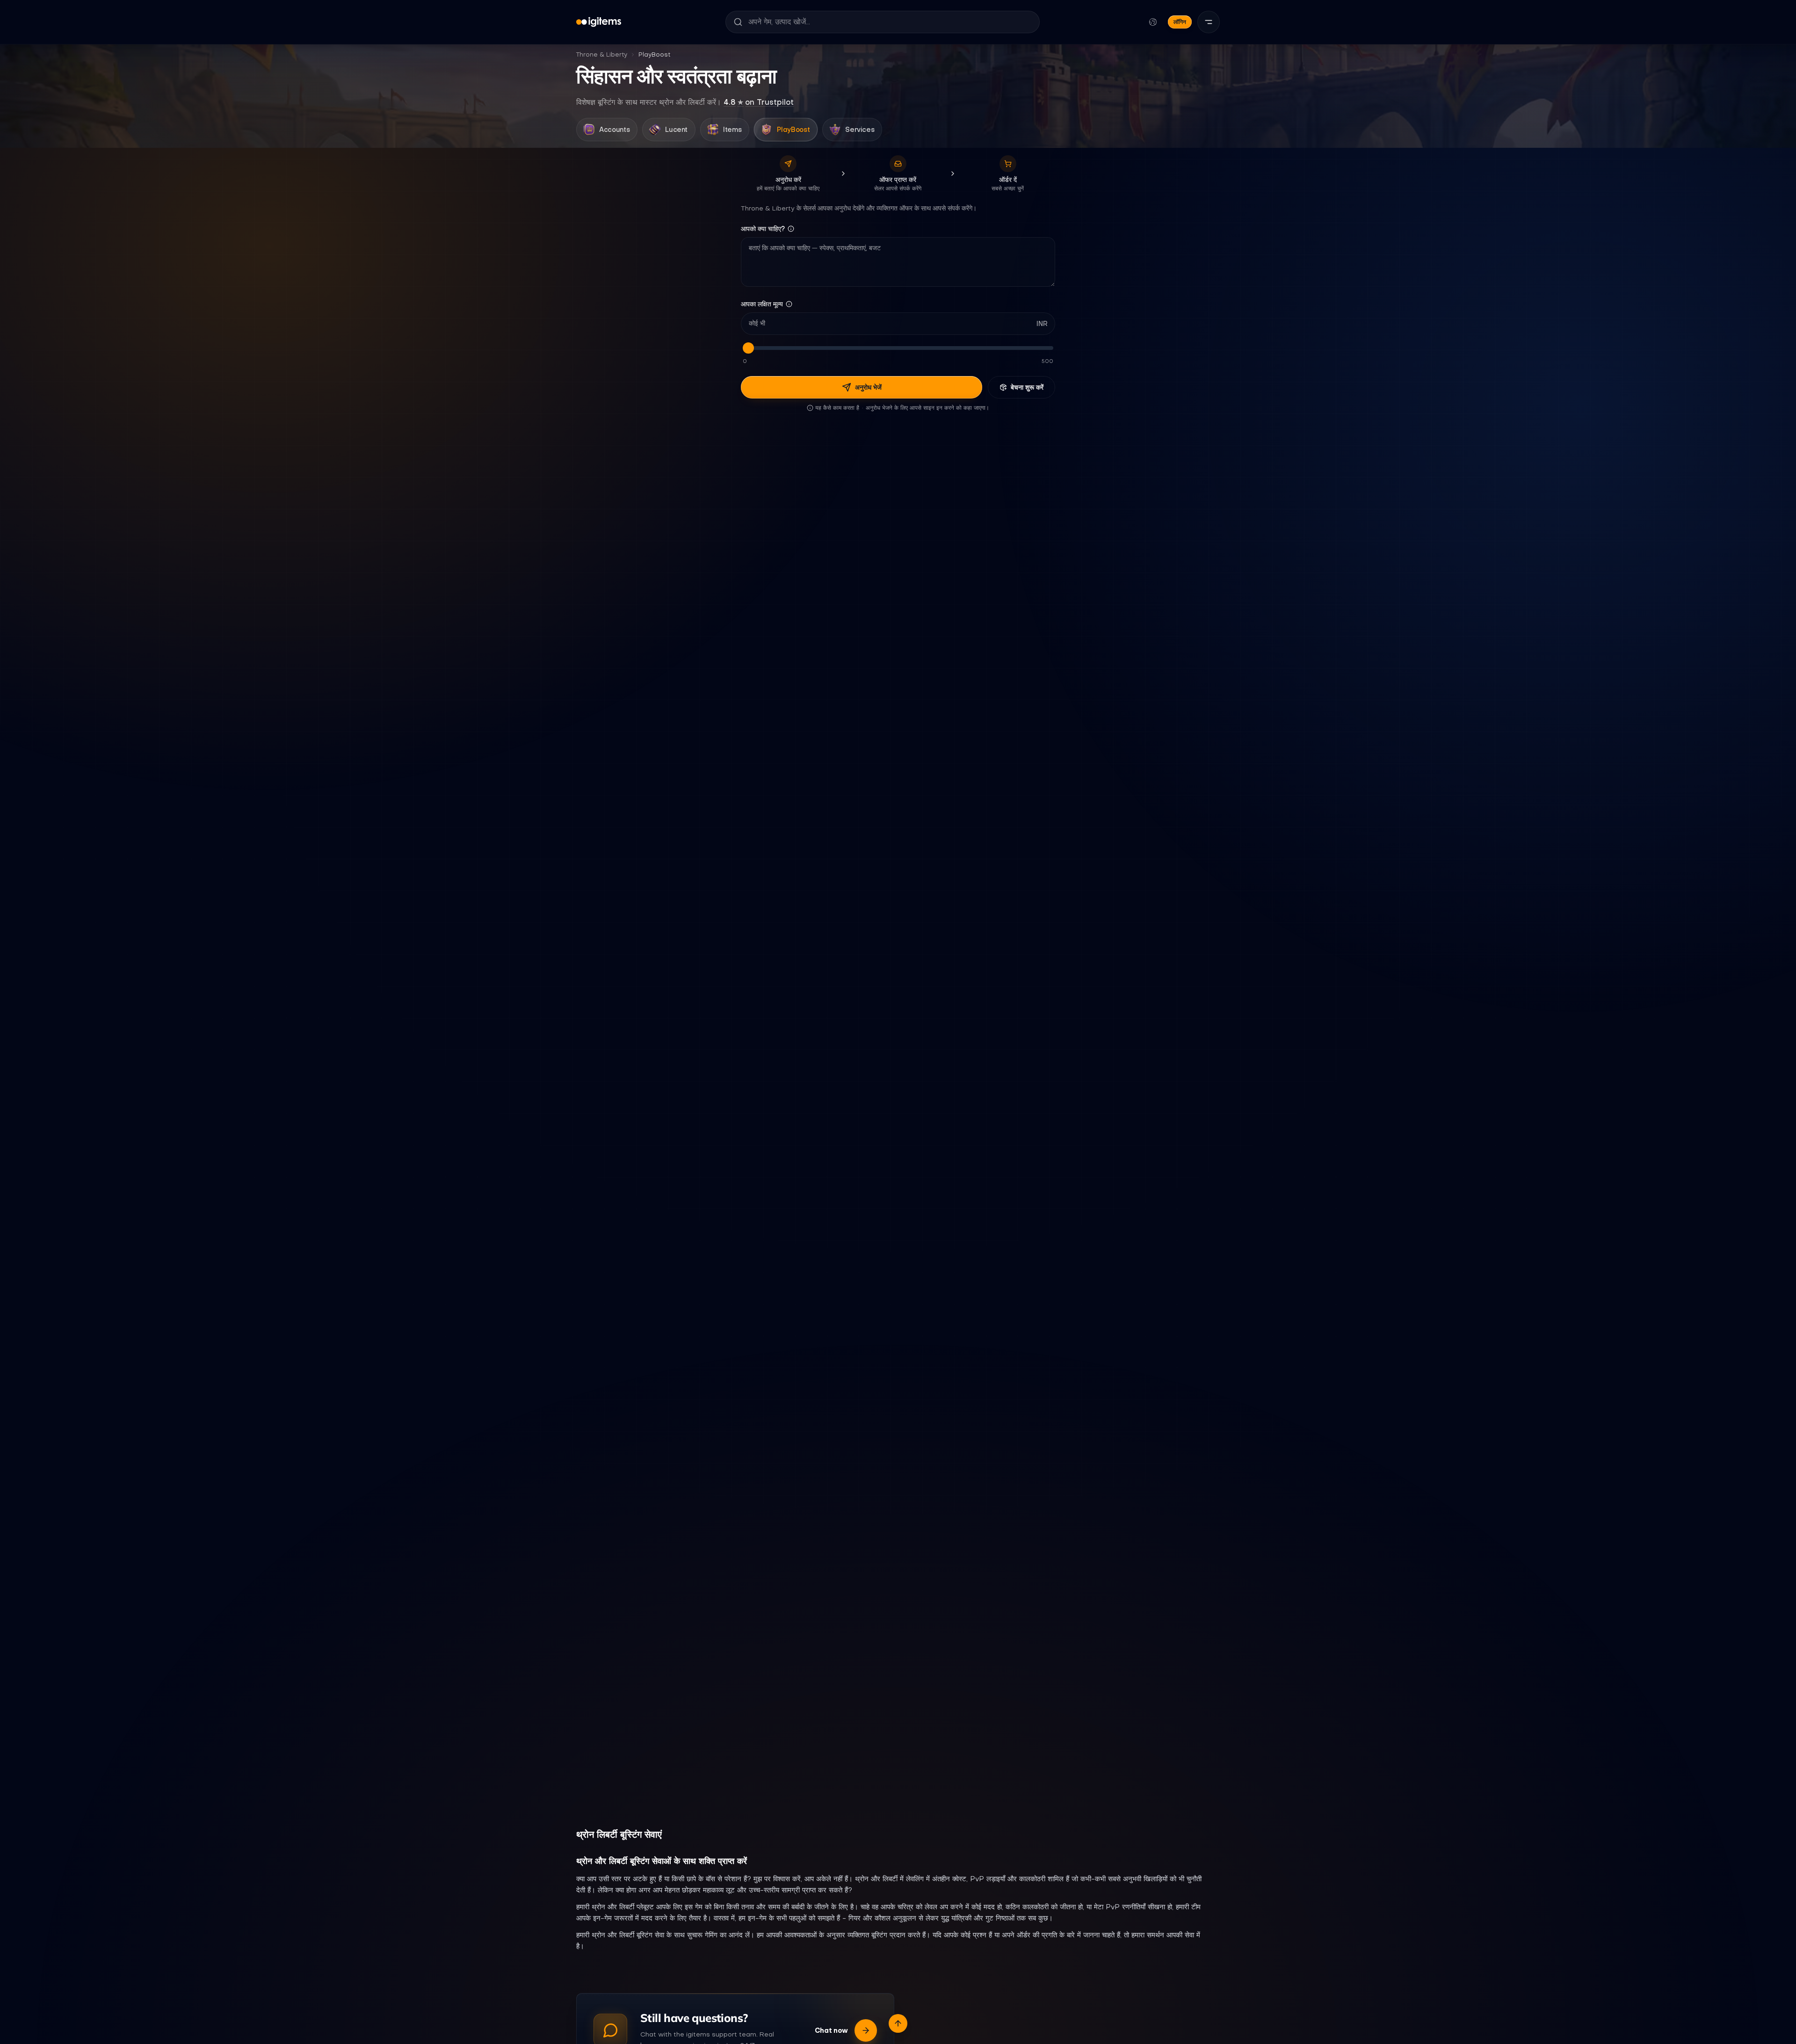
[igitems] (599, 22)
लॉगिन (1180, 22)
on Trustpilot (759, 102)
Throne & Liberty (602, 54)
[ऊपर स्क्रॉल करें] (898, 2023)
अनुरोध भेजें (868, 387)
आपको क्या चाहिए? (763, 229)
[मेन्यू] (1209, 22)
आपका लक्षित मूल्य (762, 304)
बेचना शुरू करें (1027, 387)
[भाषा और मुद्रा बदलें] (1153, 22)
